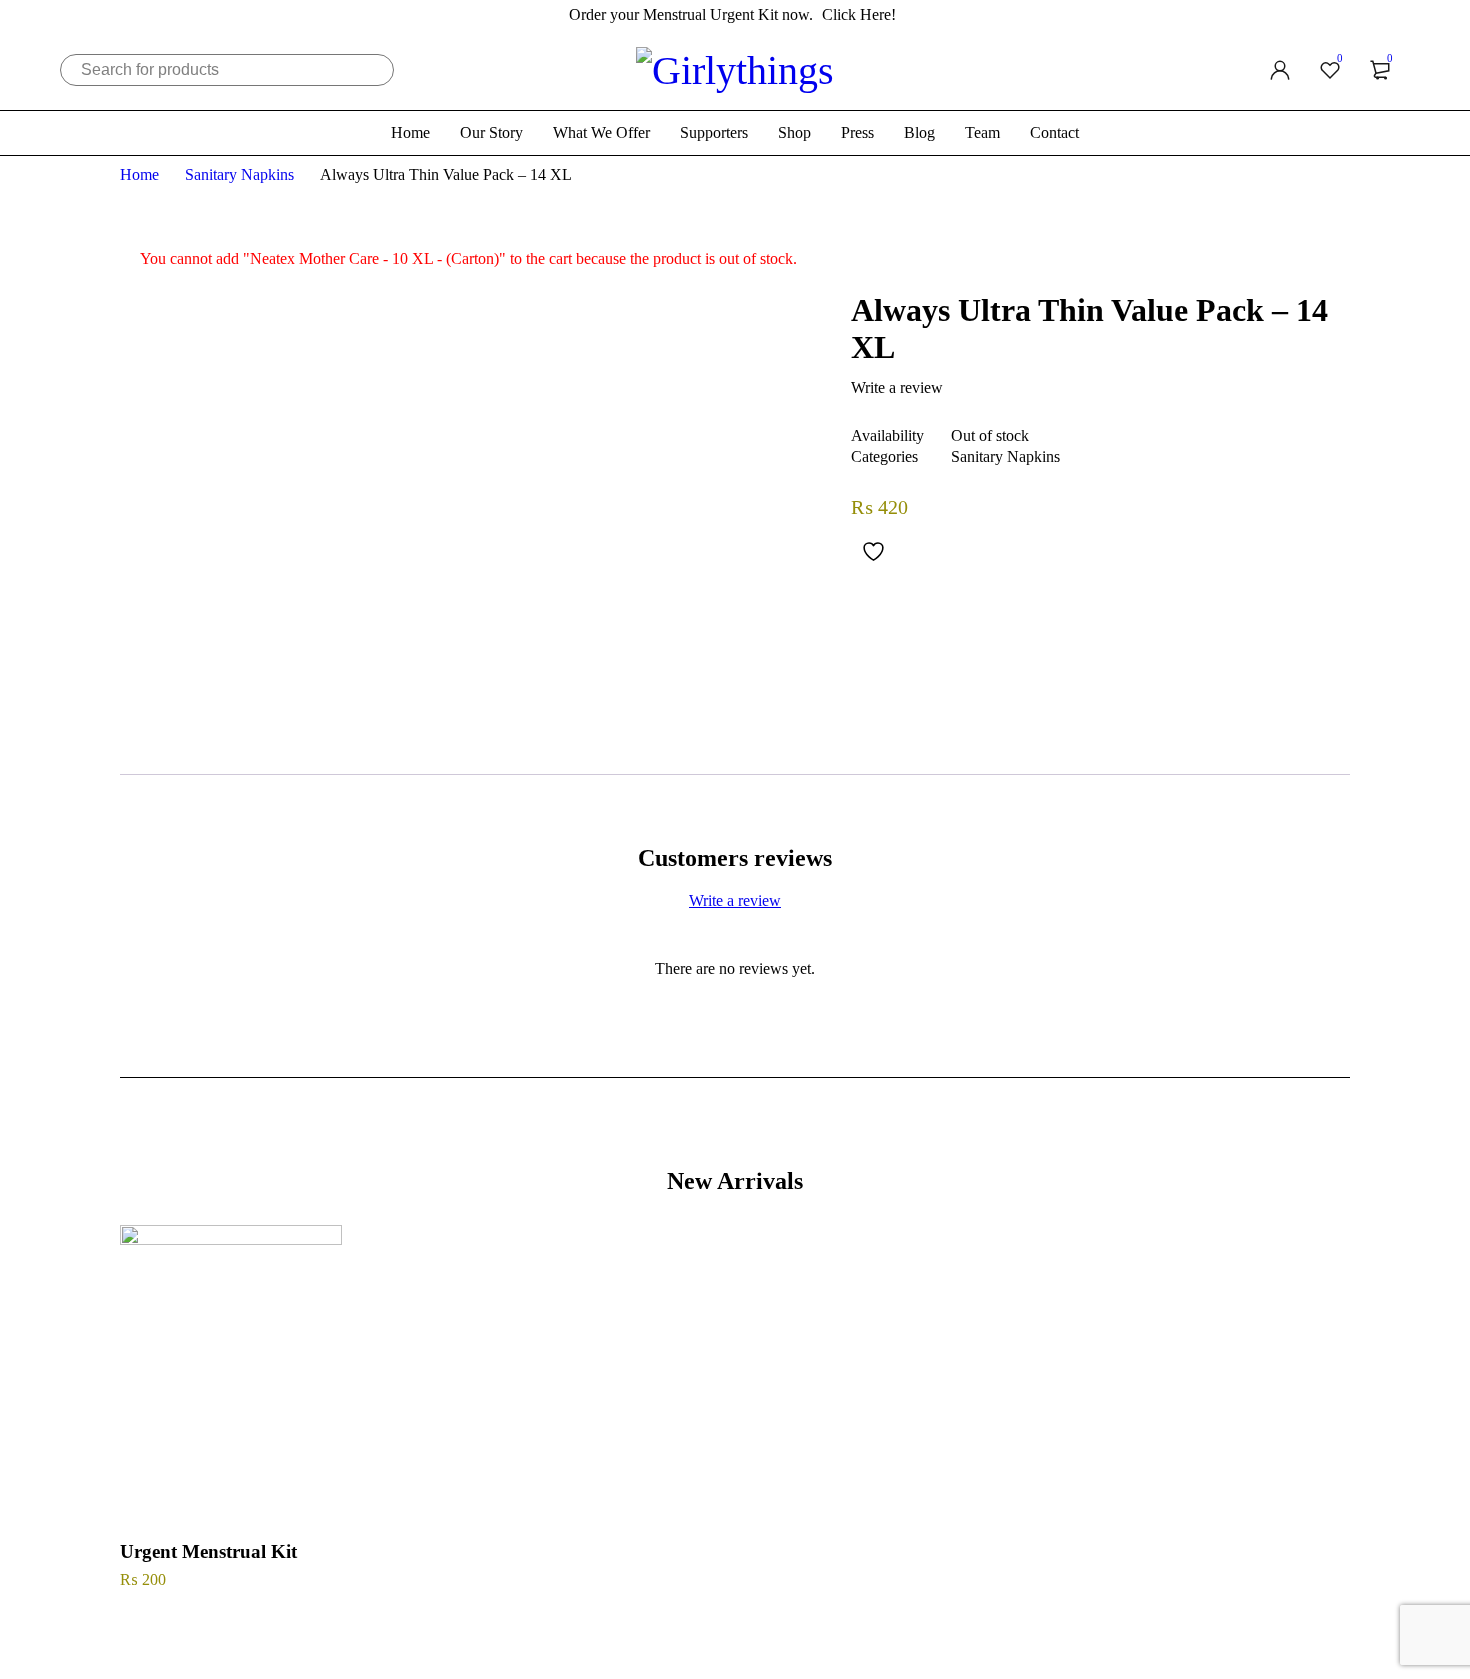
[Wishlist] (871, 551)
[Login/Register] (1280, 70)
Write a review (897, 387)
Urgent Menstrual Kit (208, 1551)
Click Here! (859, 14)
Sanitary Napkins (239, 174)
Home (139, 174)
